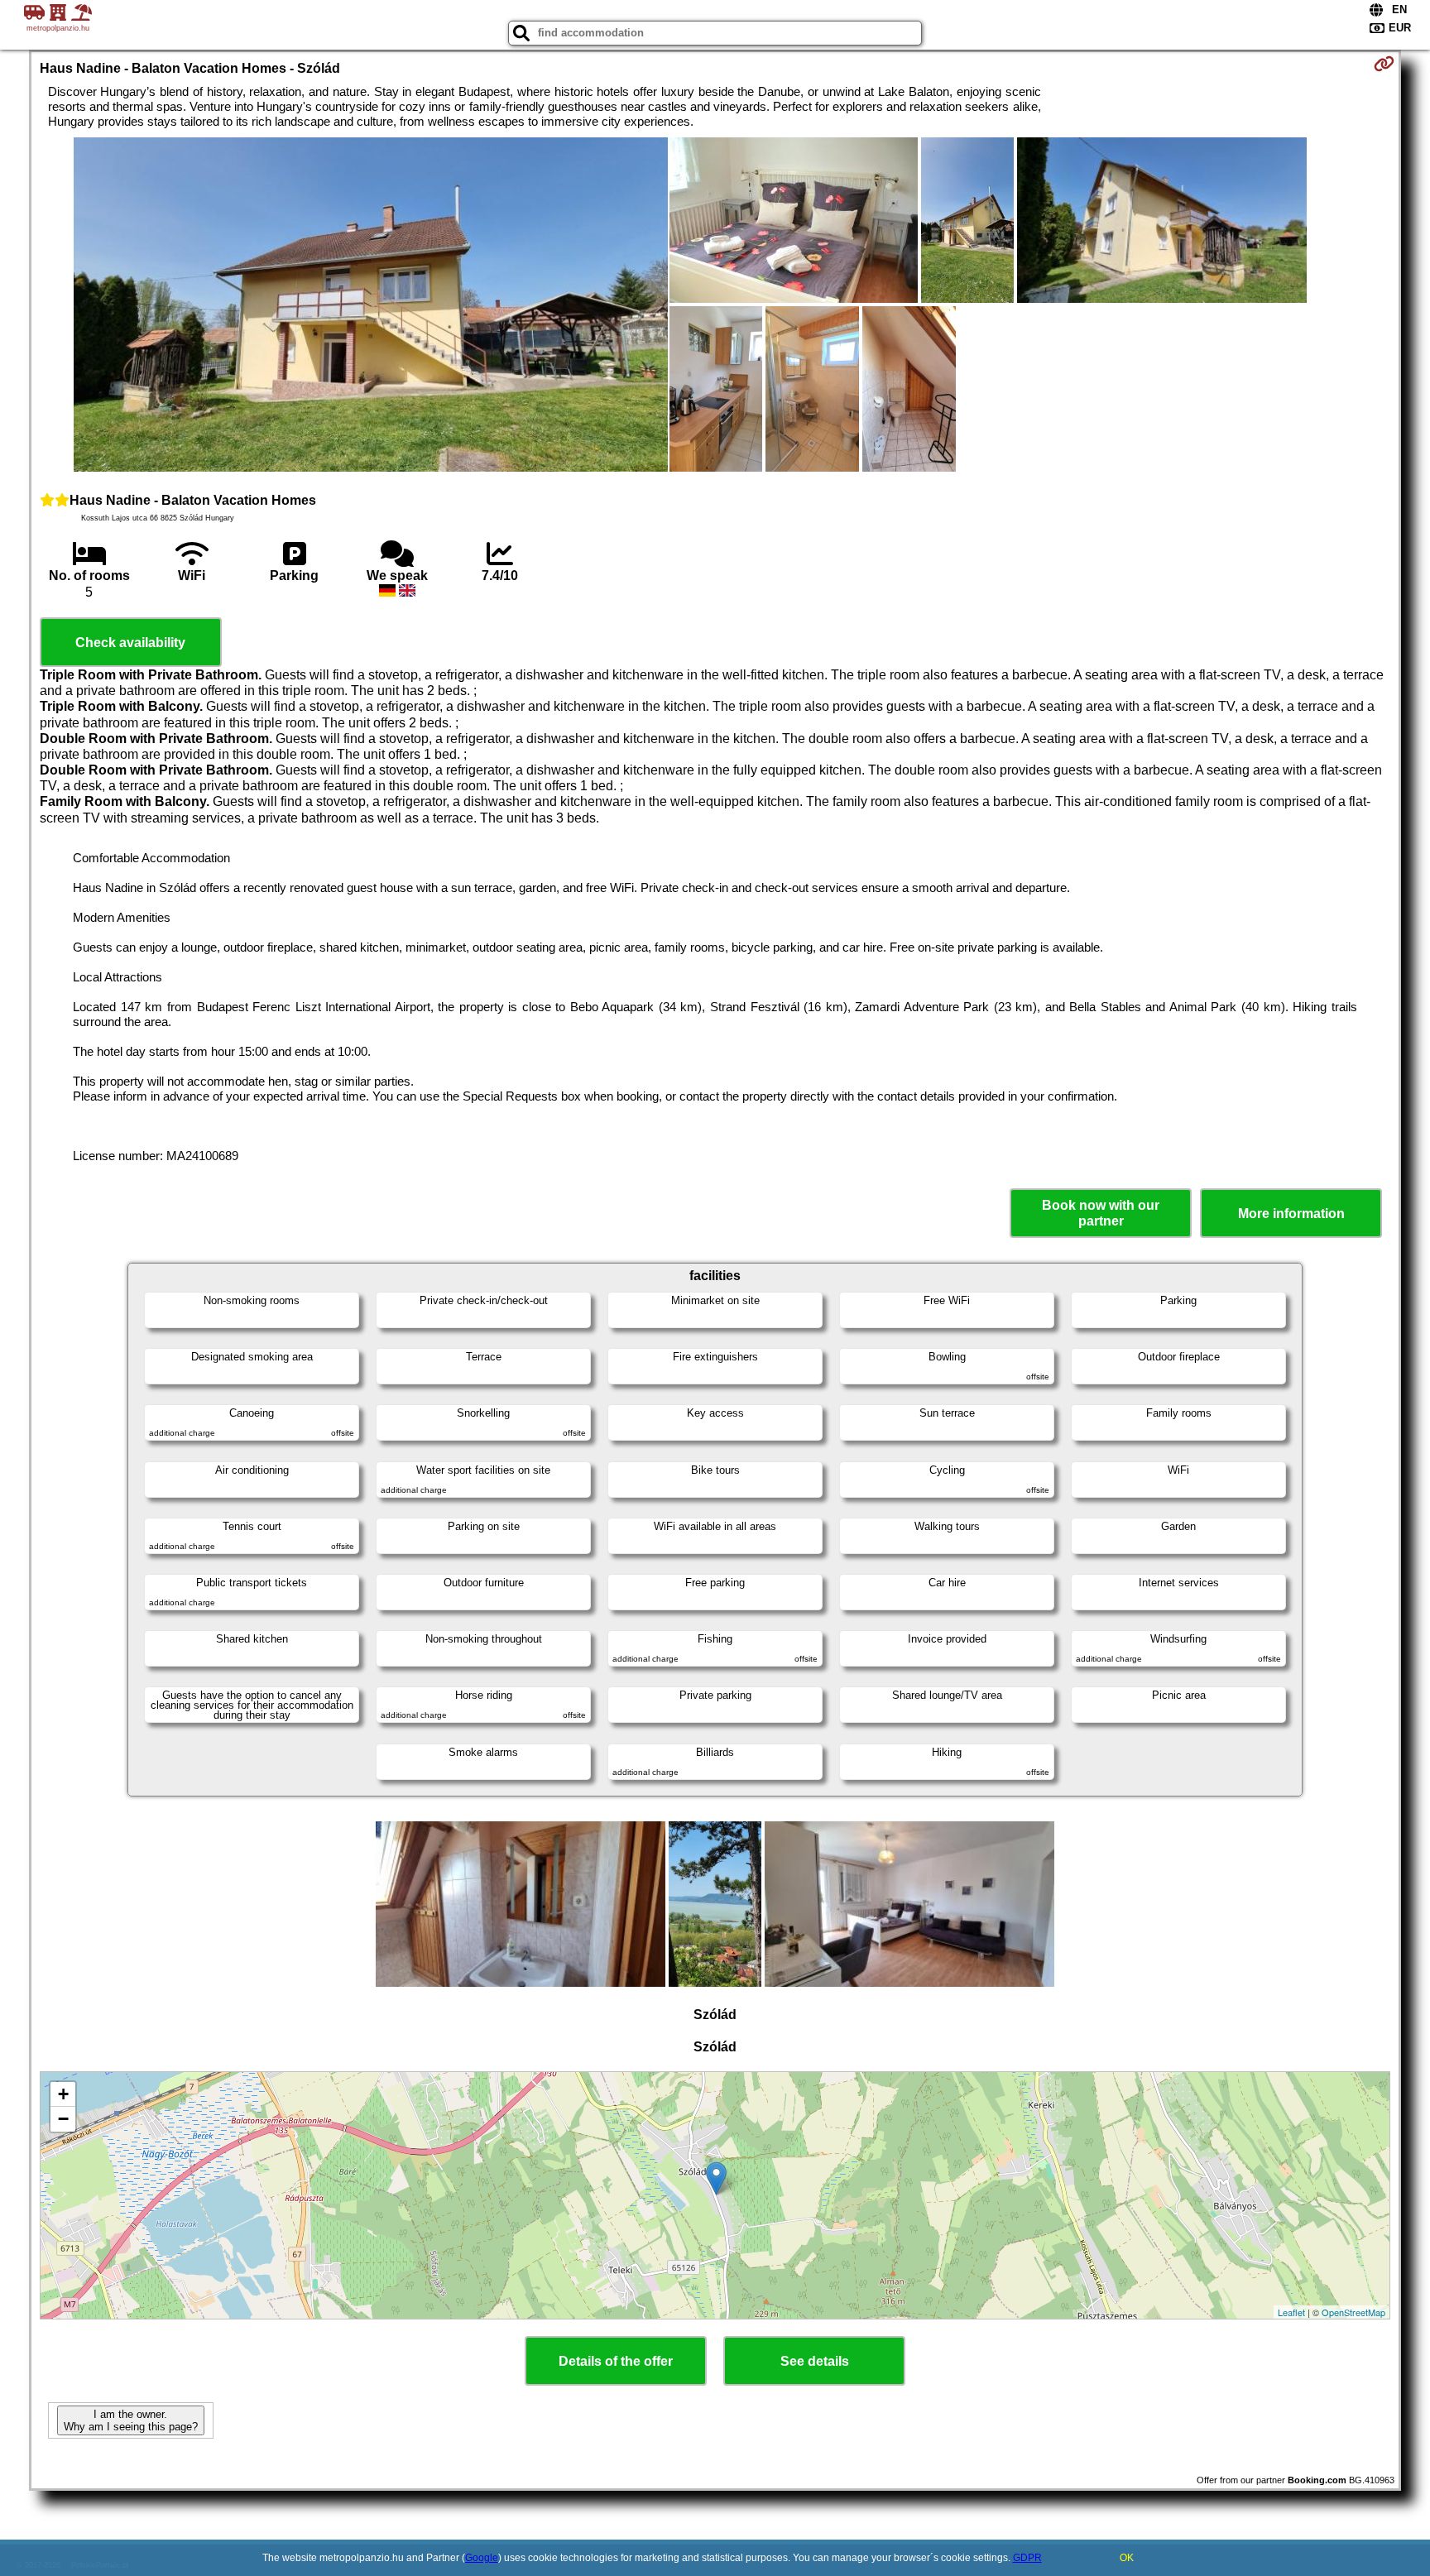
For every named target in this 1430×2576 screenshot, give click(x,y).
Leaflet (1291, 2312)
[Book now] (1384, 64)
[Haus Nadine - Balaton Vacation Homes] (371, 306)
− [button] (63, 2119)
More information (1291, 1214)
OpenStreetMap (1353, 2312)
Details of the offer (616, 2361)
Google (482, 2558)
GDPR (1027, 2558)
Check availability (130, 643)
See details (815, 2361)
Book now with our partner (1101, 1213)
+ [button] (63, 2094)
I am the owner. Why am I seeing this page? (131, 2420)
